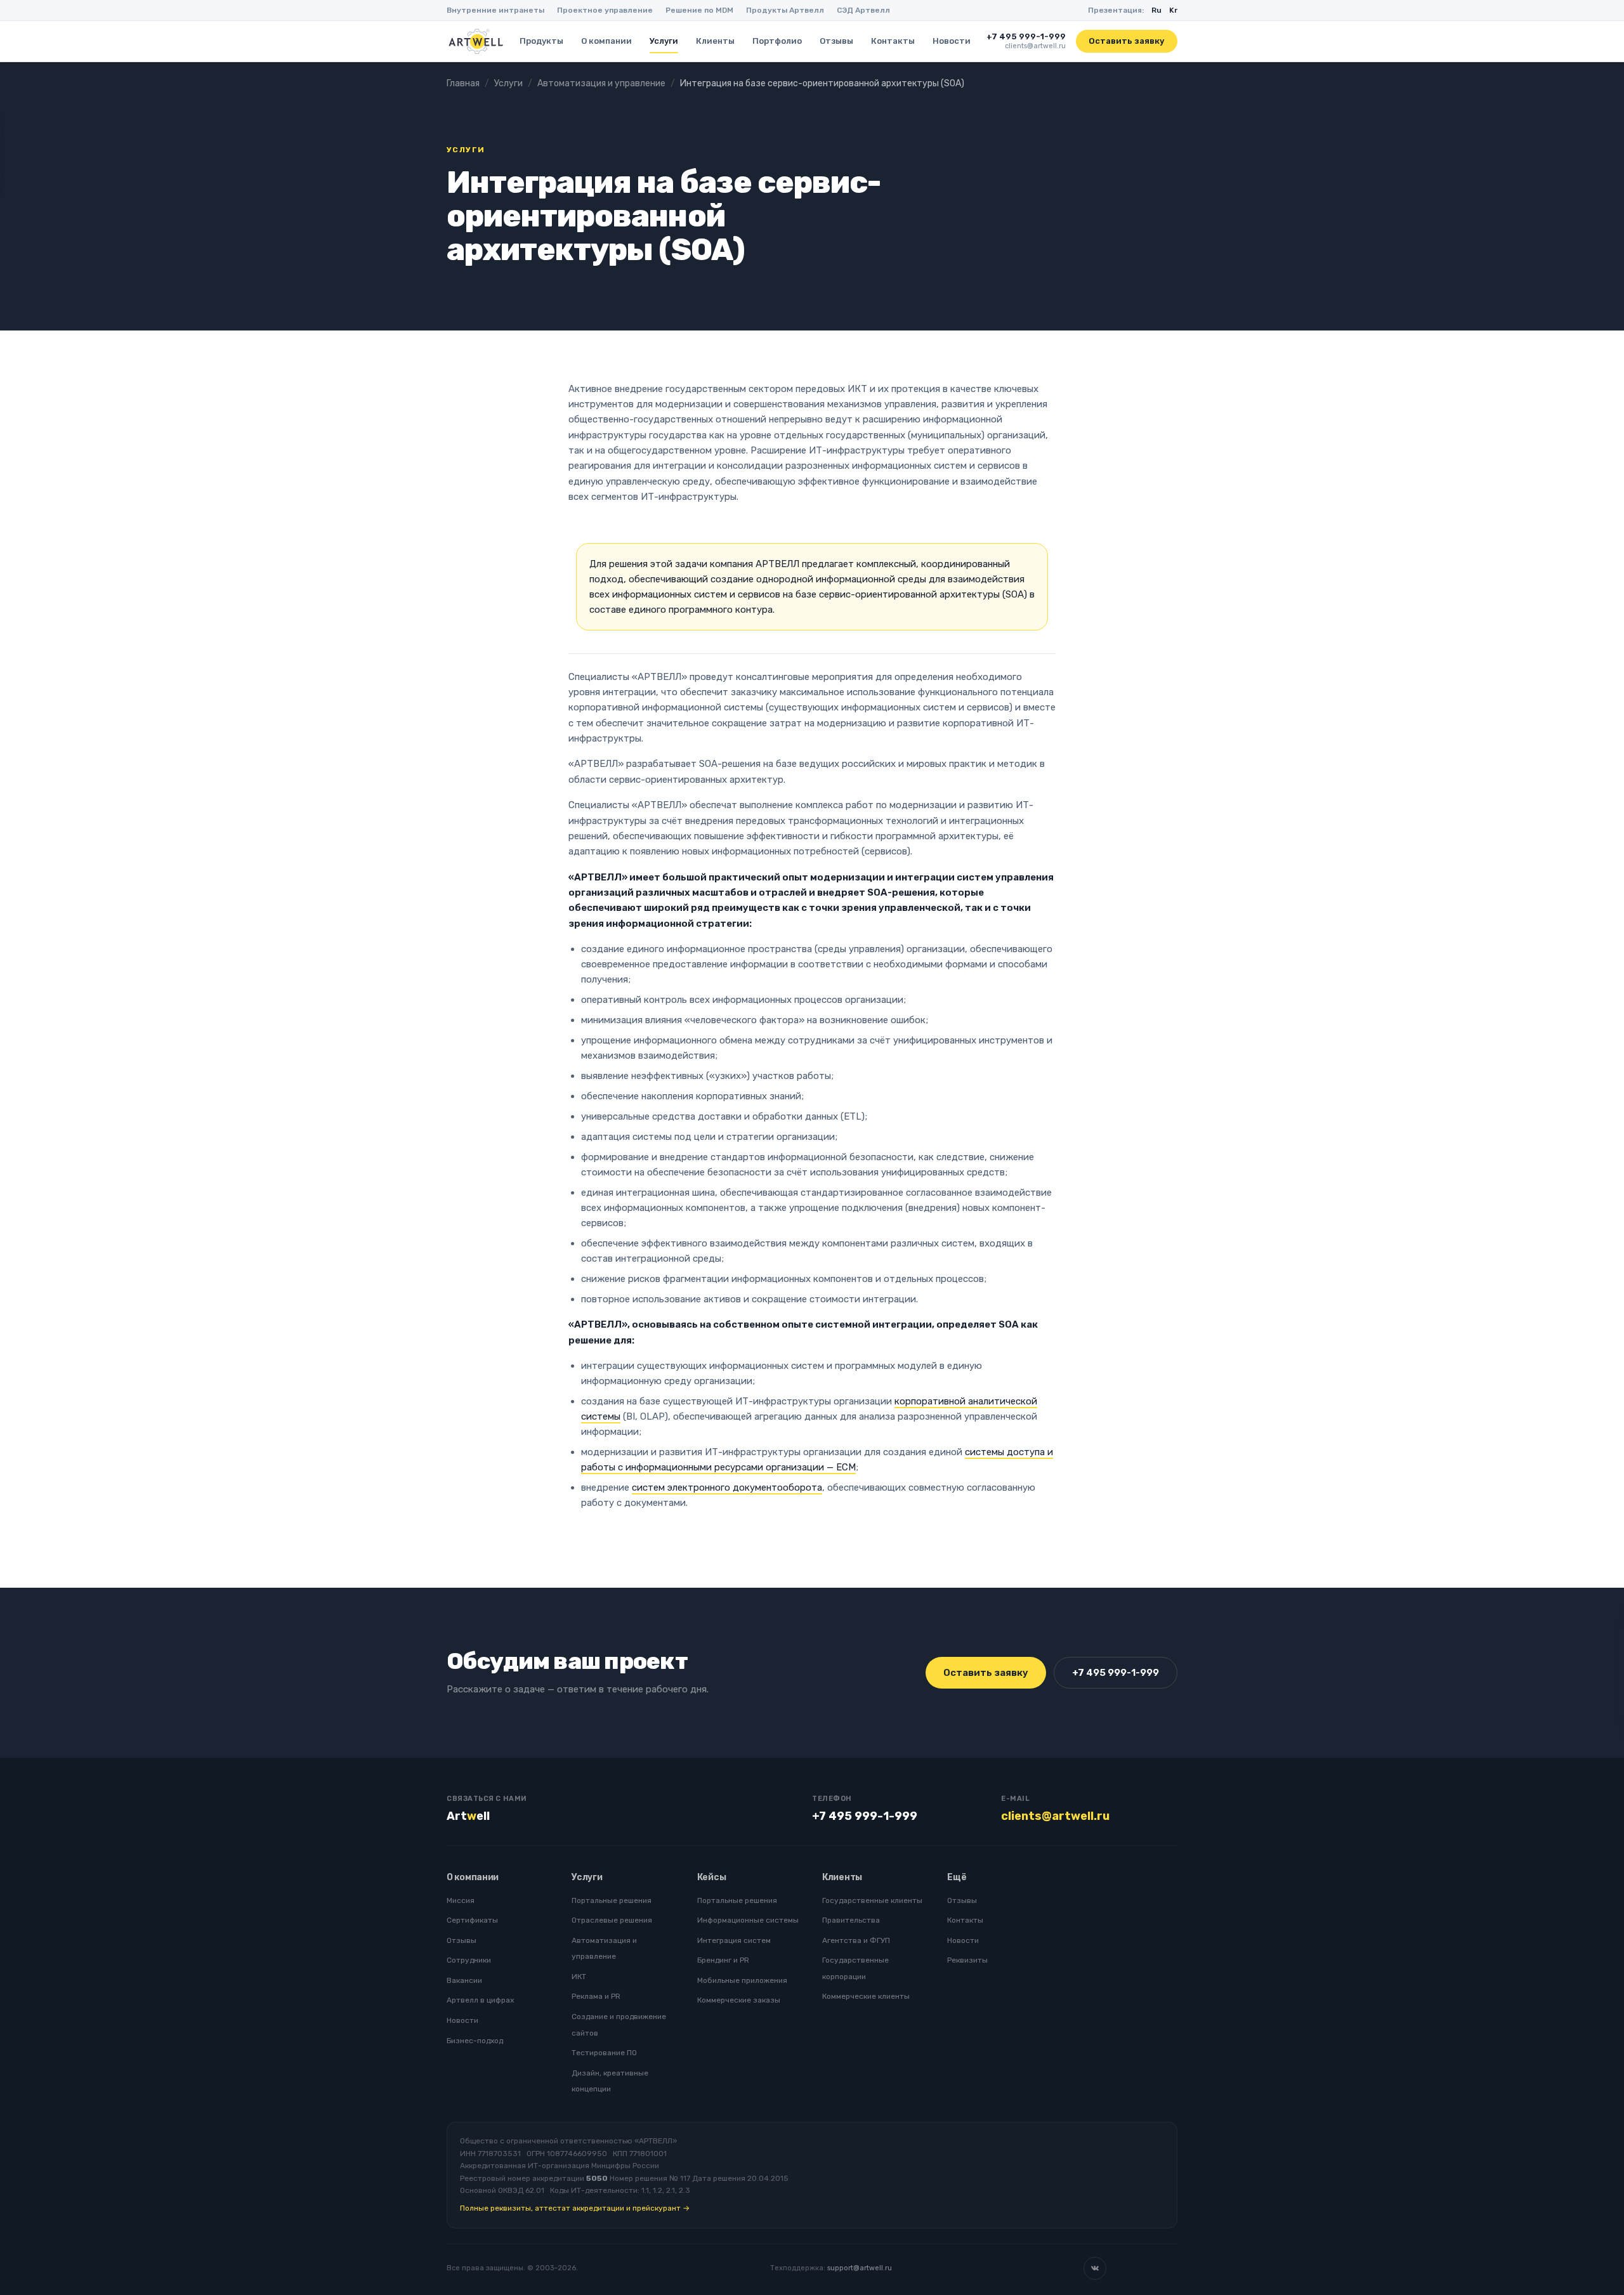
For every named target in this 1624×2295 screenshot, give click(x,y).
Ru (1156, 10)
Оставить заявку (1127, 41)
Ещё (957, 1877)
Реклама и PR (596, 1996)
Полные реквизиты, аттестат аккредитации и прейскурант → (575, 2208)
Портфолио (777, 41)
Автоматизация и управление (601, 83)
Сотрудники (469, 1960)
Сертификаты (472, 1920)
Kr (1173, 10)
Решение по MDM (699, 10)
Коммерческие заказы (739, 2000)
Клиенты (715, 41)
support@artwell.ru (860, 2268)
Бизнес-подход (475, 2041)
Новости (952, 41)
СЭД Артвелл (863, 10)
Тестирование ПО (604, 2053)
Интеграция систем (734, 1940)
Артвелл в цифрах (480, 2000)
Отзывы (836, 41)
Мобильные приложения (742, 1980)
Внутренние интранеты (495, 10)
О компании (606, 41)
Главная (463, 83)
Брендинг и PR (723, 1960)
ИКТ (579, 1977)
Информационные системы (748, 1920)
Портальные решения (612, 1900)
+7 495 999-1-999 (1026, 36)
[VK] (1095, 2268)
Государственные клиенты (872, 1900)
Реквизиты (967, 1960)
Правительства (851, 1920)
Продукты (541, 41)
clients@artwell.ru (1035, 46)
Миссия (461, 1900)
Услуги (664, 41)
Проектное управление (605, 10)
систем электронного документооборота (727, 1488)
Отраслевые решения (612, 1920)
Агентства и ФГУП (856, 1940)
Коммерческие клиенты (866, 1996)
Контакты (893, 41)
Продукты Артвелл (785, 10)
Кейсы (712, 1877)
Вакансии (464, 1980)
